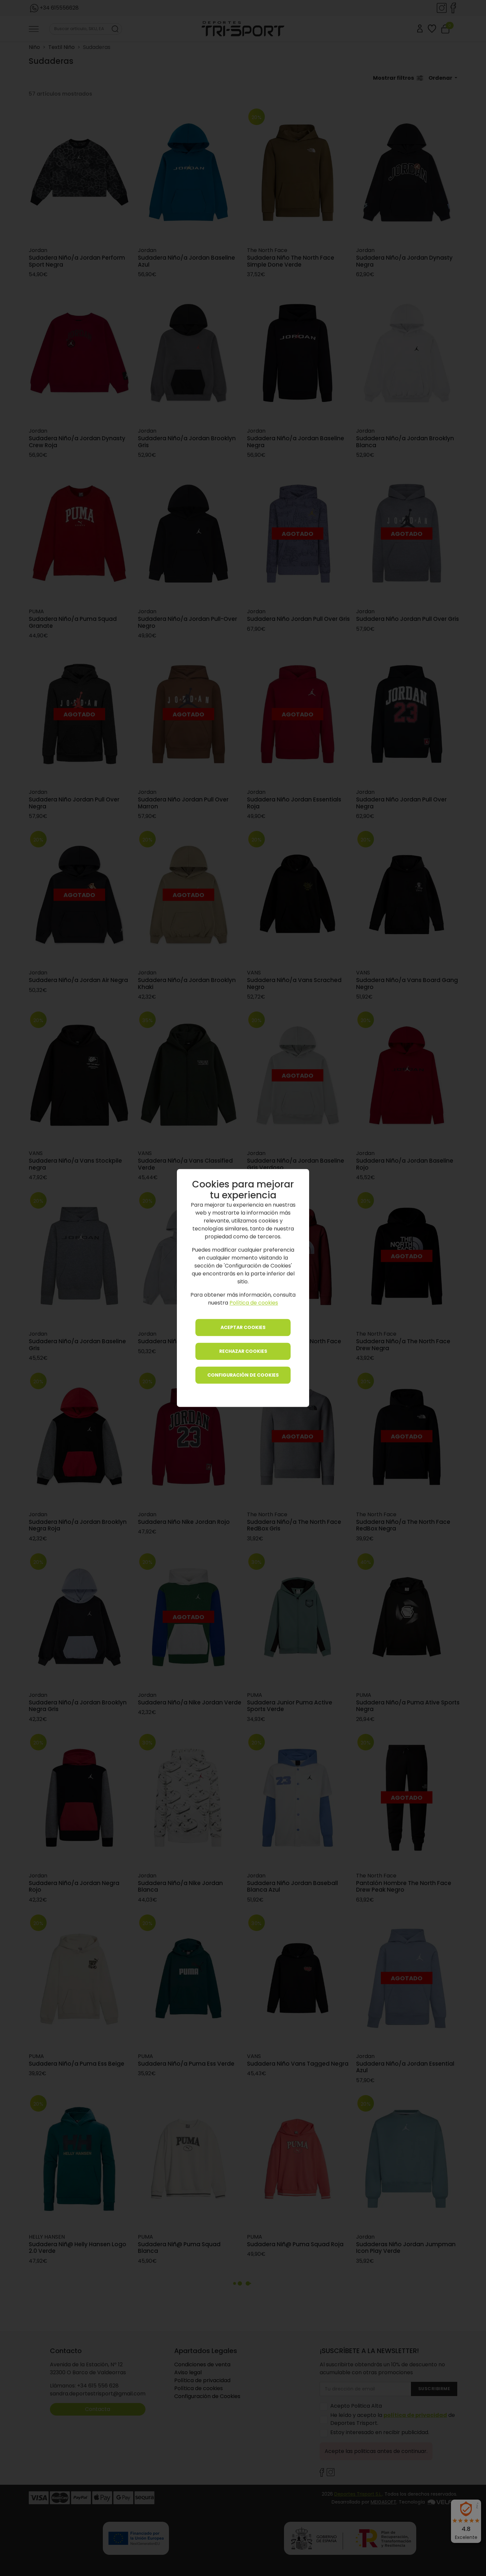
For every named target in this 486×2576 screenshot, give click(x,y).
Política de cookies (254, 1303)
